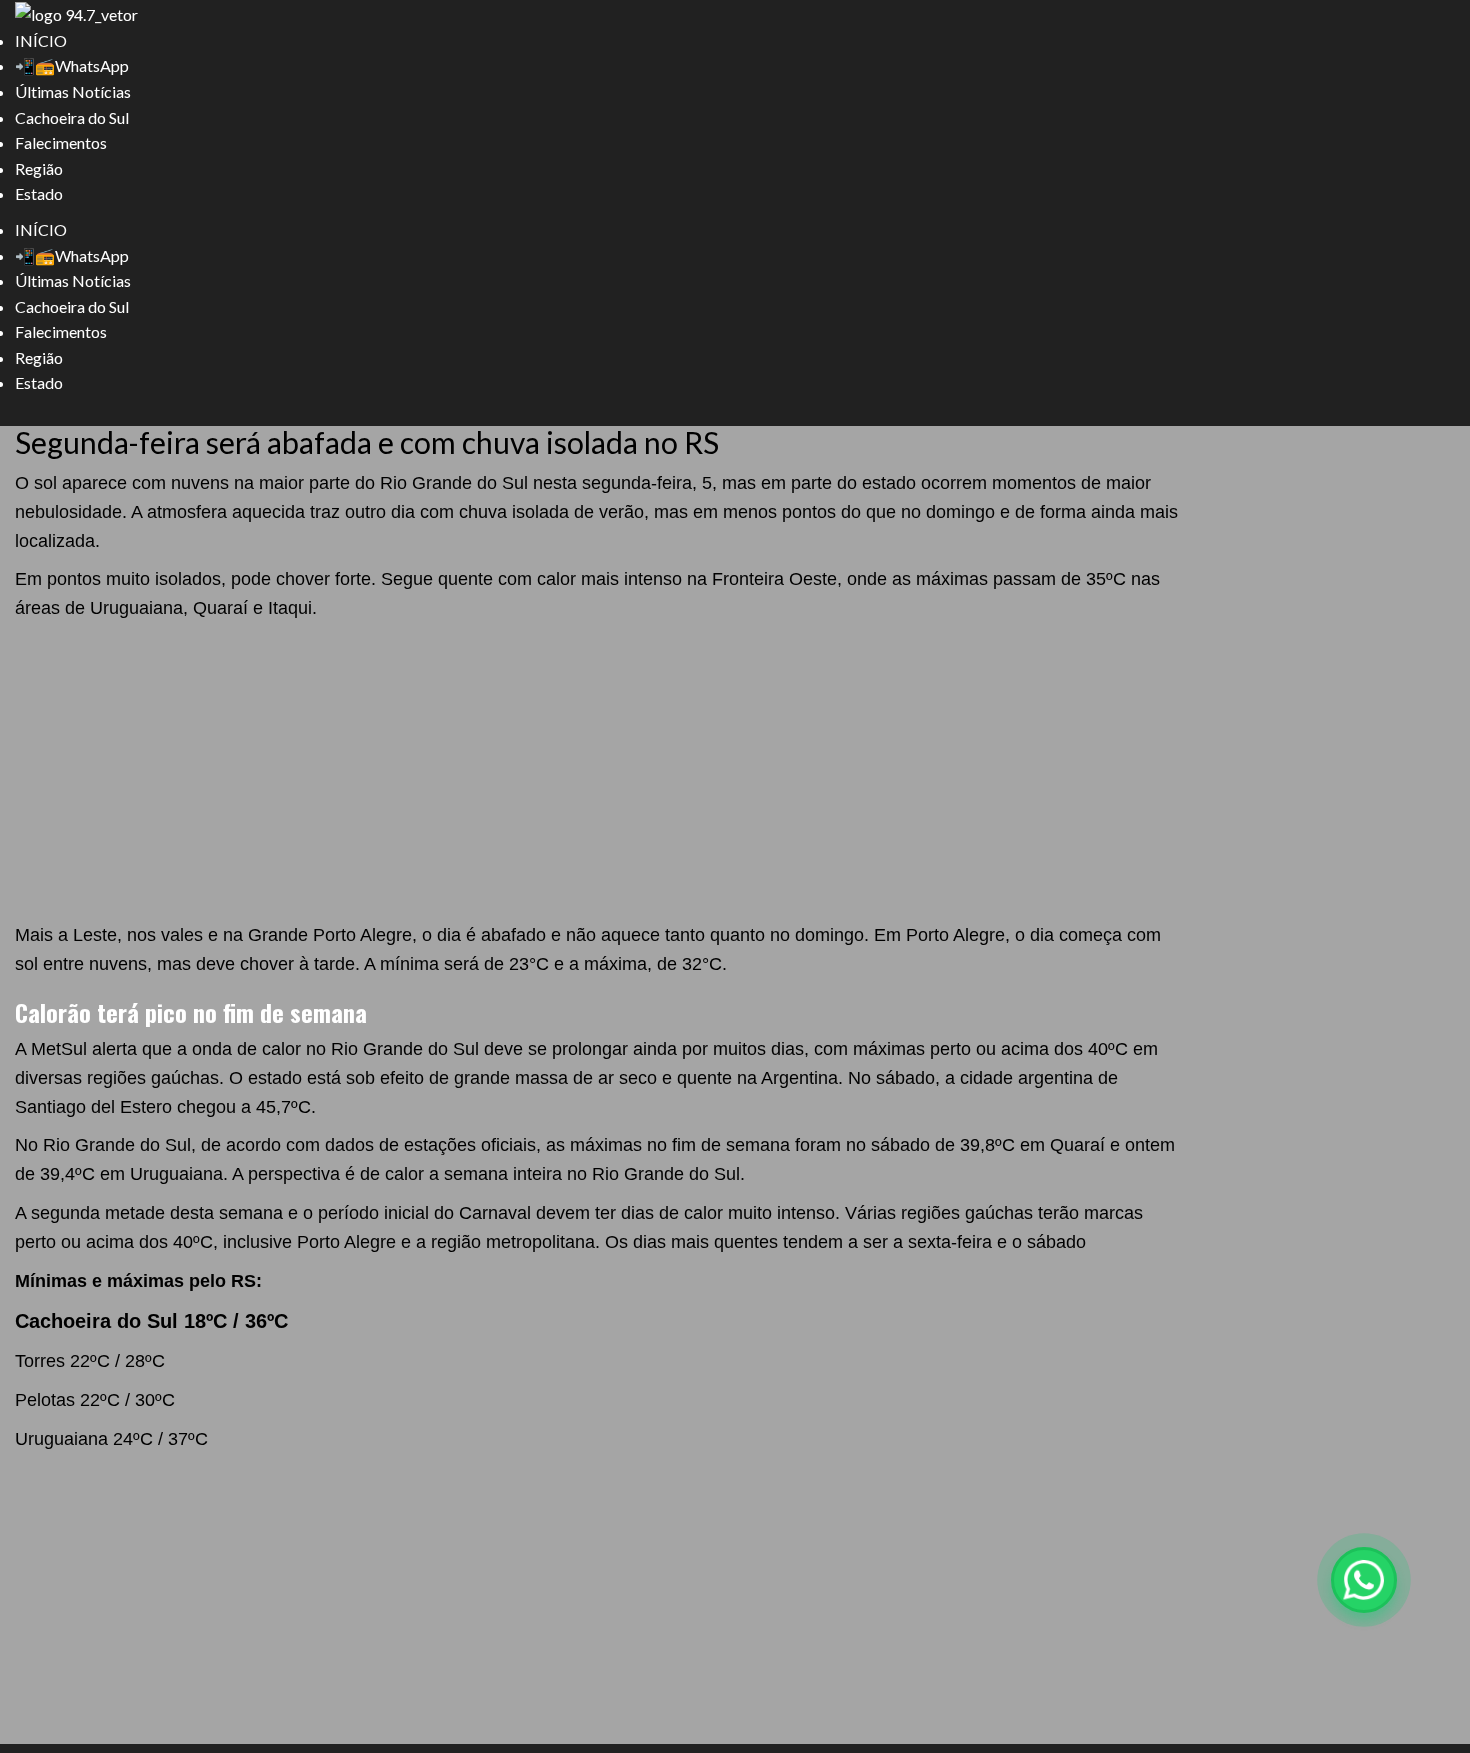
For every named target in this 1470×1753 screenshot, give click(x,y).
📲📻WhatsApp (72, 65)
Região (39, 168)
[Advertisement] (600, 773)
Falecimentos (61, 142)
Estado (39, 193)
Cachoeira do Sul (72, 117)
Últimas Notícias (73, 91)
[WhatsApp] (1364, 1580)
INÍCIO (41, 40)
